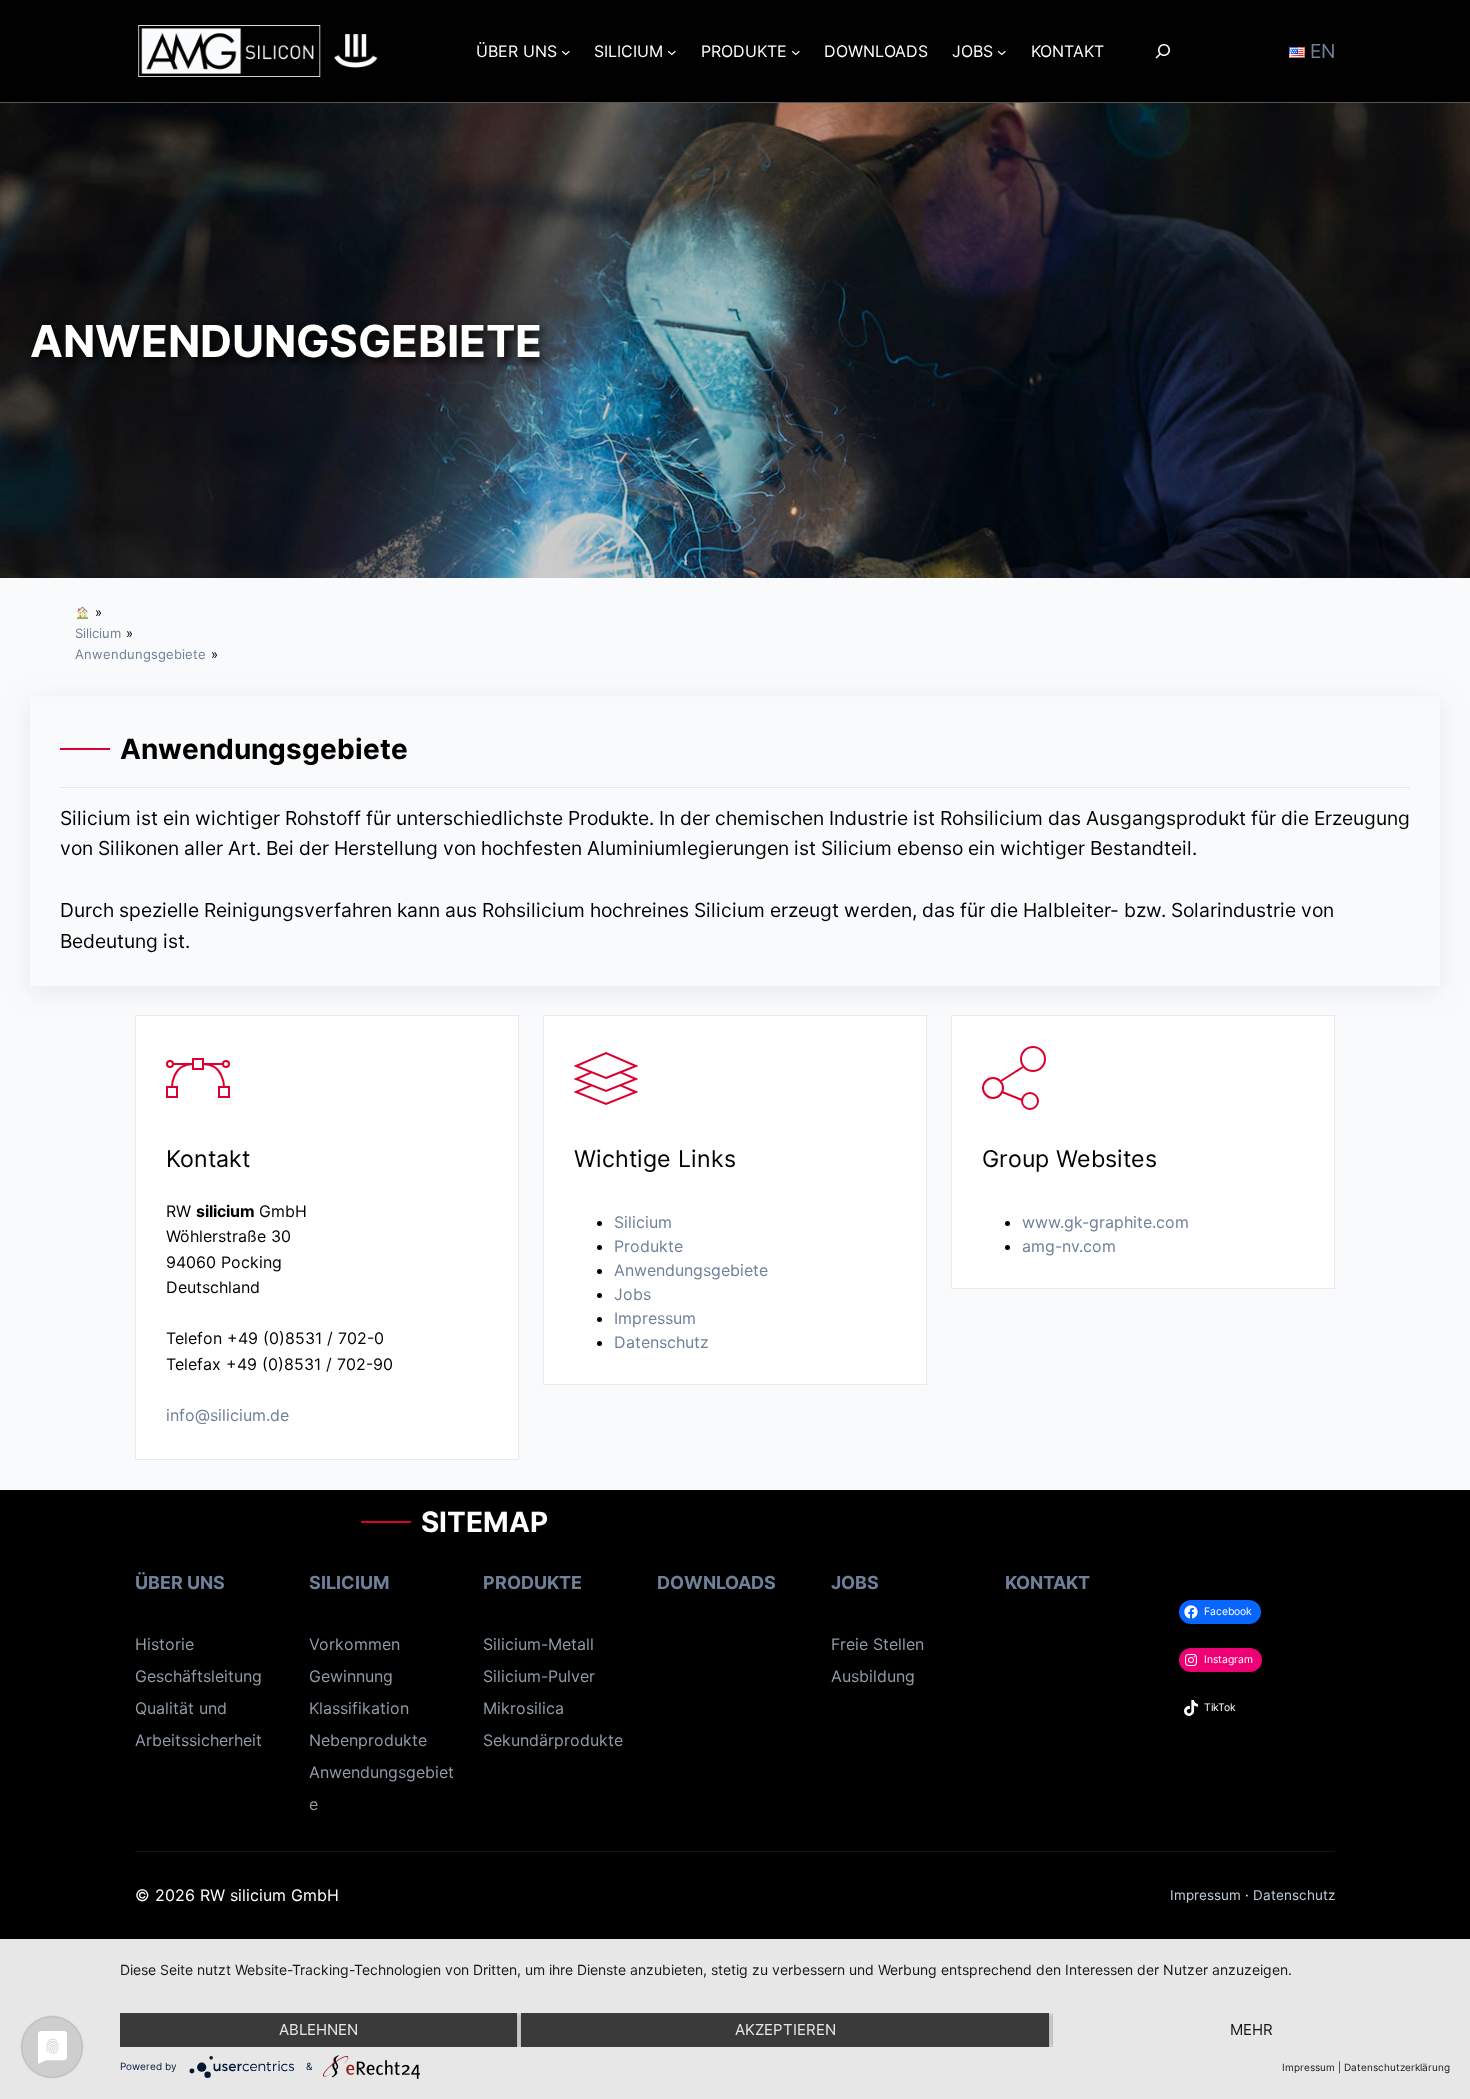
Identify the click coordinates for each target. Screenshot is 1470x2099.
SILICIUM (349, 1582)
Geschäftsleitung (198, 1676)
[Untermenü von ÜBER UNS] (566, 51)
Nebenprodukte (368, 1740)
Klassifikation (359, 1708)
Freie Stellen (877, 1644)
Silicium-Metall (538, 1644)
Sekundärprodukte (553, 1740)
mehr (1251, 2029)
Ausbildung (873, 1676)
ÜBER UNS (180, 1582)
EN (1320, 51)
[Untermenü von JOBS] (1002, 51)
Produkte (648, 1246)
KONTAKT (1047, 1582)
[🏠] (82, 612)
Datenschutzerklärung (1397, 2067)
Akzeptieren (785, 2029)
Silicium (643, 1222)
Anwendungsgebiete (691, 1270)
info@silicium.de (227, 1415)
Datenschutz (661, 1342)
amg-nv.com (1069, 1246)
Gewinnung (351, 1676)
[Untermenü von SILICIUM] (672, 51)
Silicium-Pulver (539, 1676)
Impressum (655, 1318)
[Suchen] (1163, 50)
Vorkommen (354, 1644)
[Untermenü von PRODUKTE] (796, 51)
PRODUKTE (532, 1582)
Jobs (632, 1294)
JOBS (855, 1582)
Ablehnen (318, 2029)
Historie (164, 1644)
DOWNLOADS (716, 1582)
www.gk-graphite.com (1105, 1222)
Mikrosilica (523, 1708)
